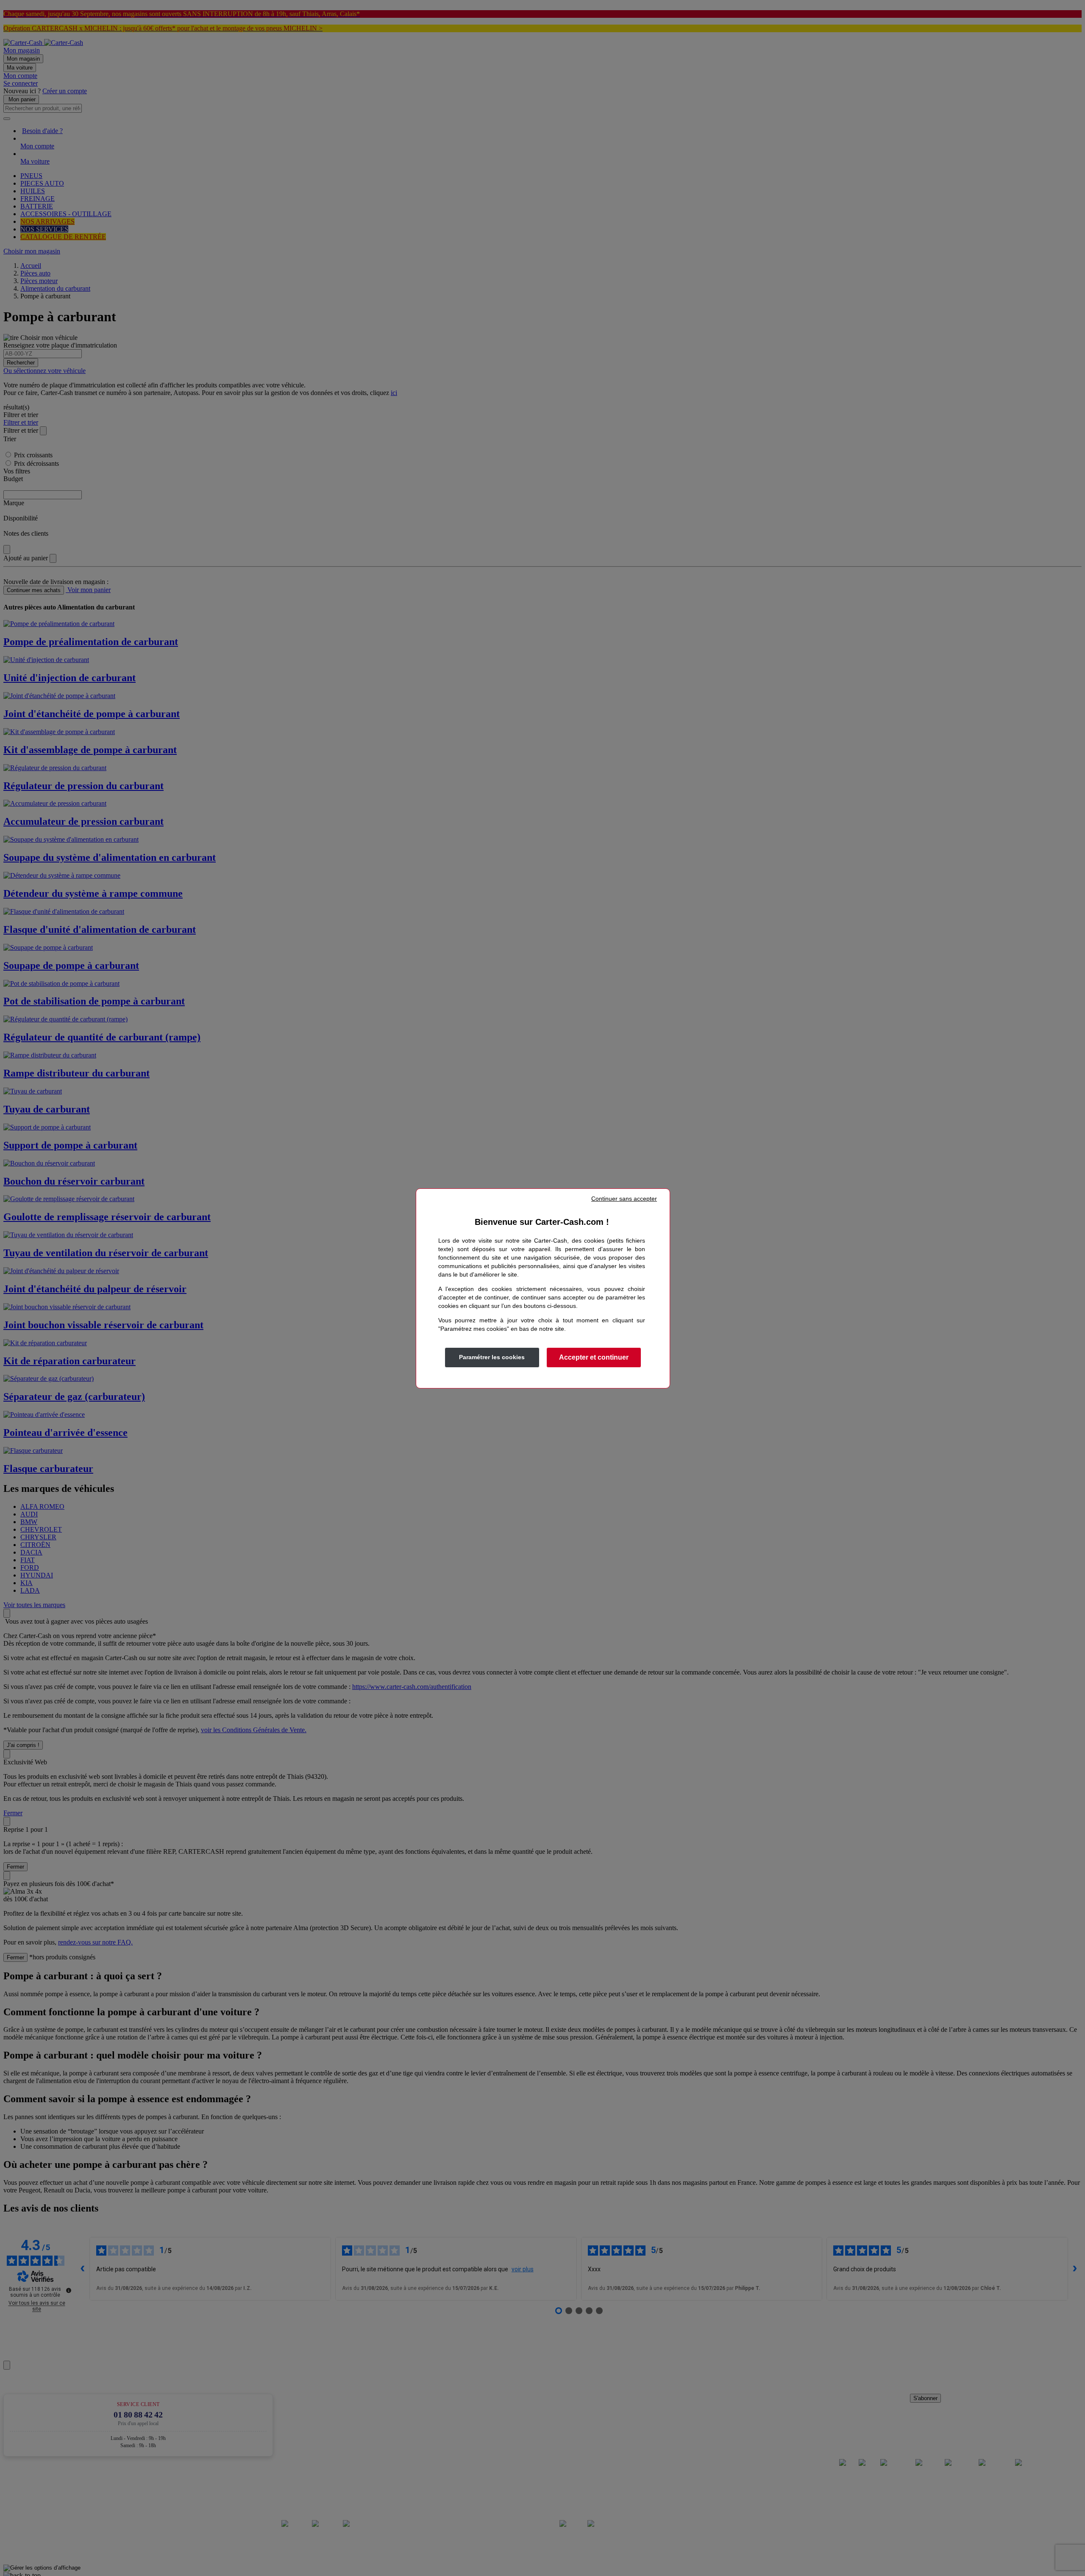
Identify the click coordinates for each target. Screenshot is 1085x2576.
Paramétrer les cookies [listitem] (492, 1357)
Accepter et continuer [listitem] (594, 1357)
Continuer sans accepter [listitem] (624, 1199)
